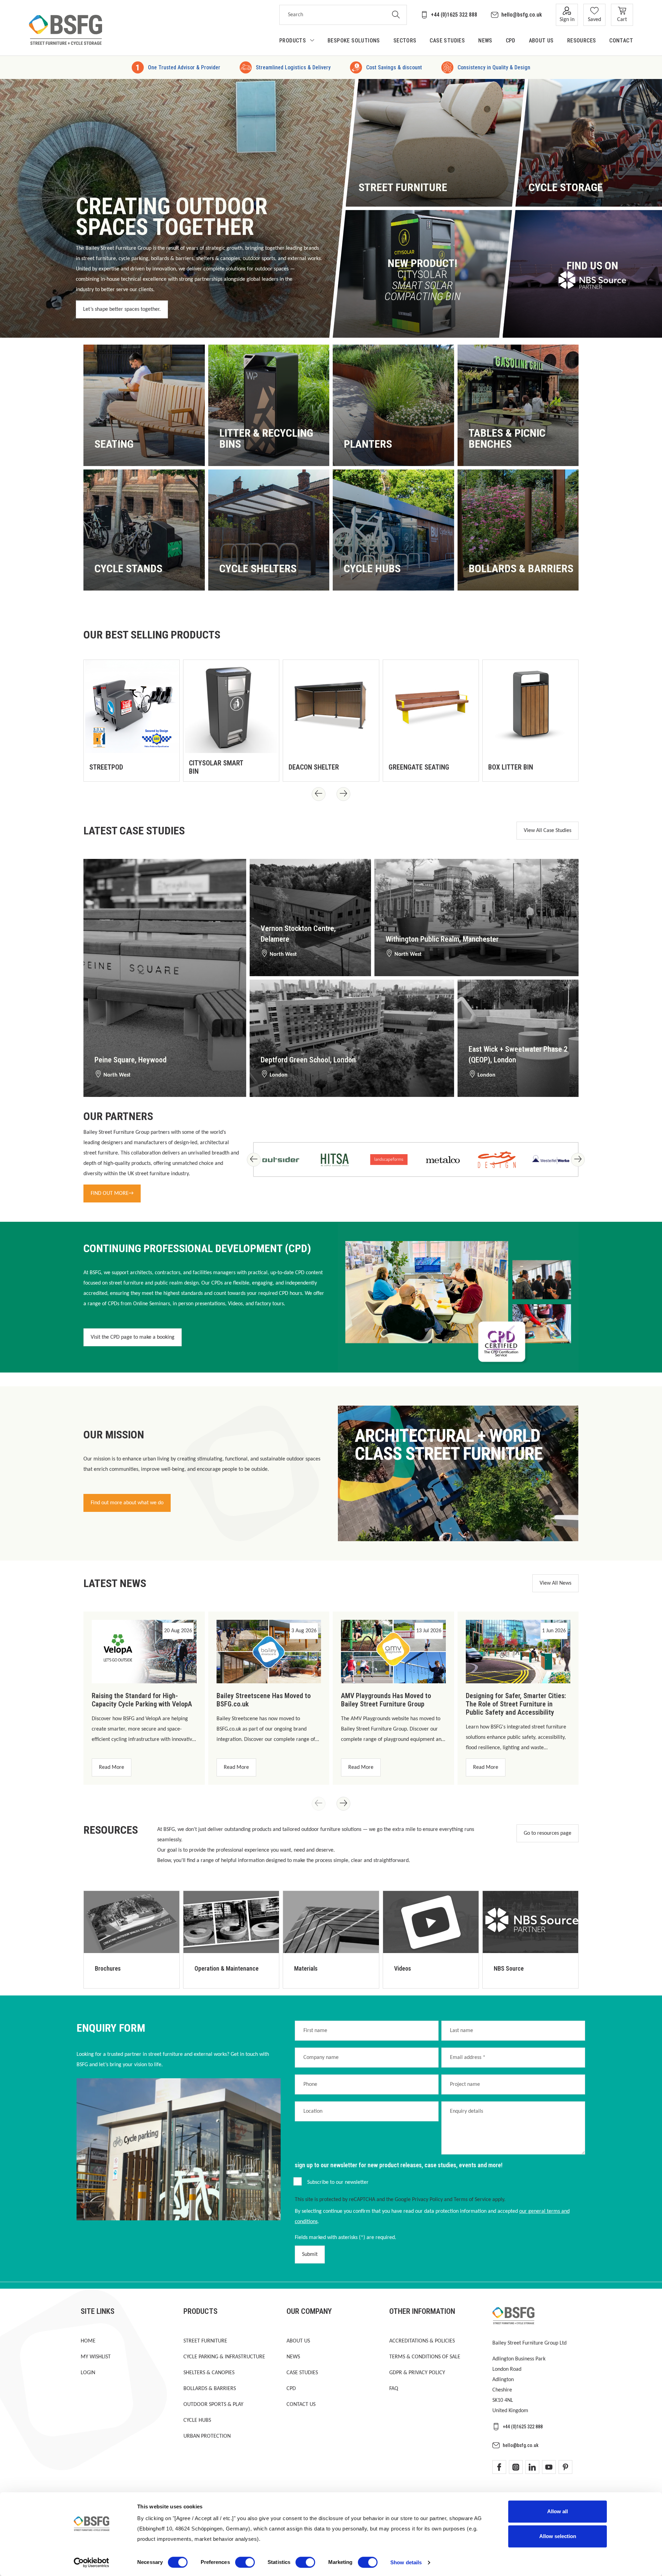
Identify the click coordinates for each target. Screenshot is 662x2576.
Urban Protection (207, 2436)
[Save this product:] (167, 769)
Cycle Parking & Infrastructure (224, 2357)
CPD (291, 2389)
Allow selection (558, 2536)
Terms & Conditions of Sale (425, 2357)
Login (88, 2373)
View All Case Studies (548, 831)
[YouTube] (549, 2467)
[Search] (396, 15)
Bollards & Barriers (210, 2389)
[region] (331, 719)
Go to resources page (548, 1833)
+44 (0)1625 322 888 (454, 15)
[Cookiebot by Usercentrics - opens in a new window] (92, 2563)
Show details (406, 2562)
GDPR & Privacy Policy (417, 2373)
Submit (310, 2255)
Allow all (558, 2511)
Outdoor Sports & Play (213, 2405)
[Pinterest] (565, 2467)
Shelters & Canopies (209, 2373)
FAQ (394, 2389)
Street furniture (205, 2341)
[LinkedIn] (532, 2467)
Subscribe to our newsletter (338, 2182)
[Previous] (319, 794)
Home (88, 2341)
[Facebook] (499, 2467)
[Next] (343, 794)
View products (118, 446)
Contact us (301, 2405)
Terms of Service (472, 2200)
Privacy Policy (427, 2200)
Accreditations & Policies (422, 2341)
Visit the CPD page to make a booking (133, 1337)
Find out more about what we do (127, 1503)
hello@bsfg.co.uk (522, 15)
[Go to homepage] (66, 30)
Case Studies (302, 2373)
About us (298, 2341)
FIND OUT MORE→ (112, 1193)
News (293, 2357)
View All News (555, 1583)
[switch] (245, 2562)
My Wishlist (96, 2357)
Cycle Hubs (197, 2420)
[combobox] (332, 15)
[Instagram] (516, 2467)
